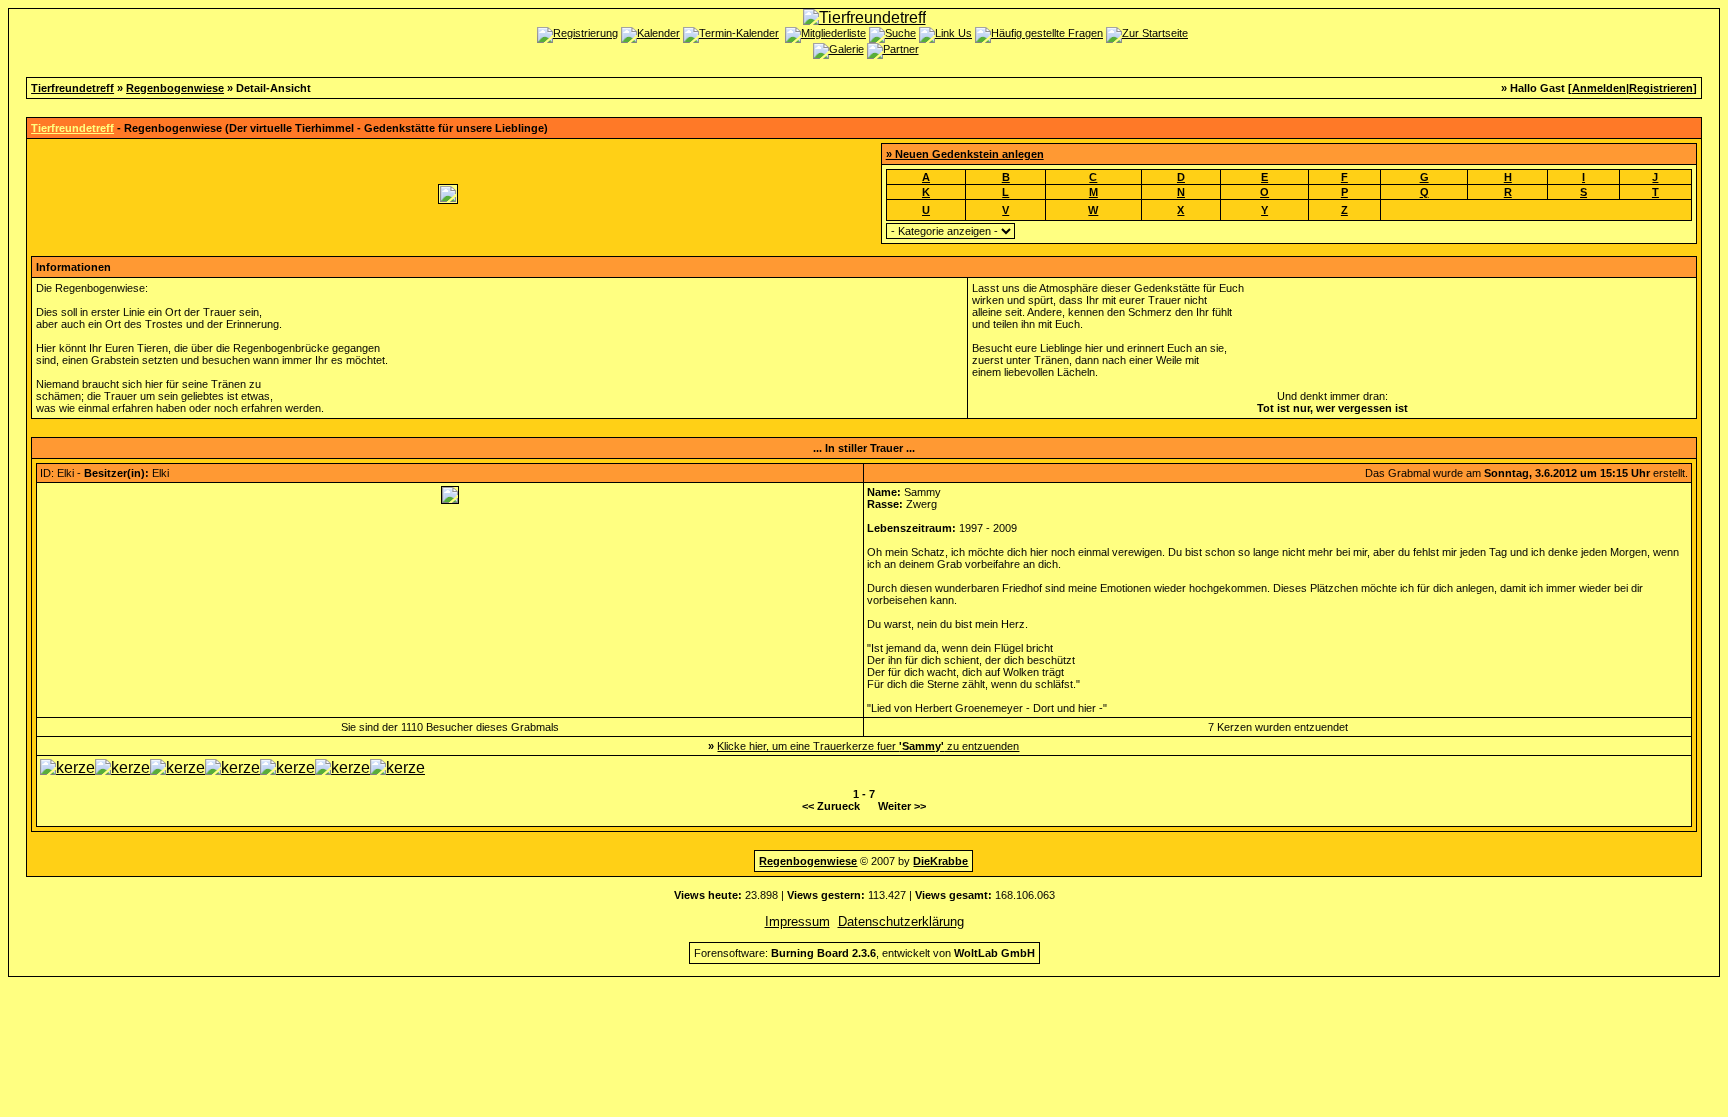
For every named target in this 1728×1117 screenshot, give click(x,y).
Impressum (797, 921)
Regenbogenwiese (175, 88)
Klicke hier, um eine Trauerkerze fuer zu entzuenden (868, 746)
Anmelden (1599, 88)
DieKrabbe (940, 861)
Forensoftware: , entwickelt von (864, 953)
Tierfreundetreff (72, 88)
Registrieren (1661, 88)
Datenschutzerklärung (901, 921)
